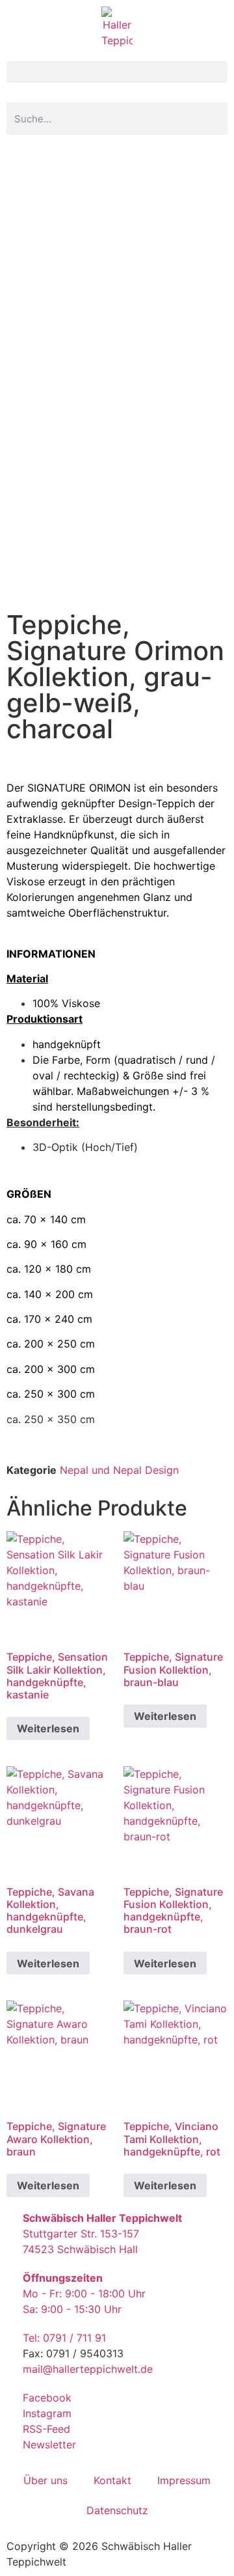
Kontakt (112, 2480)
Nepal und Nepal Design (119, 1470)
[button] (117, 72)
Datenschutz (117, 2510)
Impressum (184, 2480)
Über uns (45, 2480)
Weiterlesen (48, 1728)
